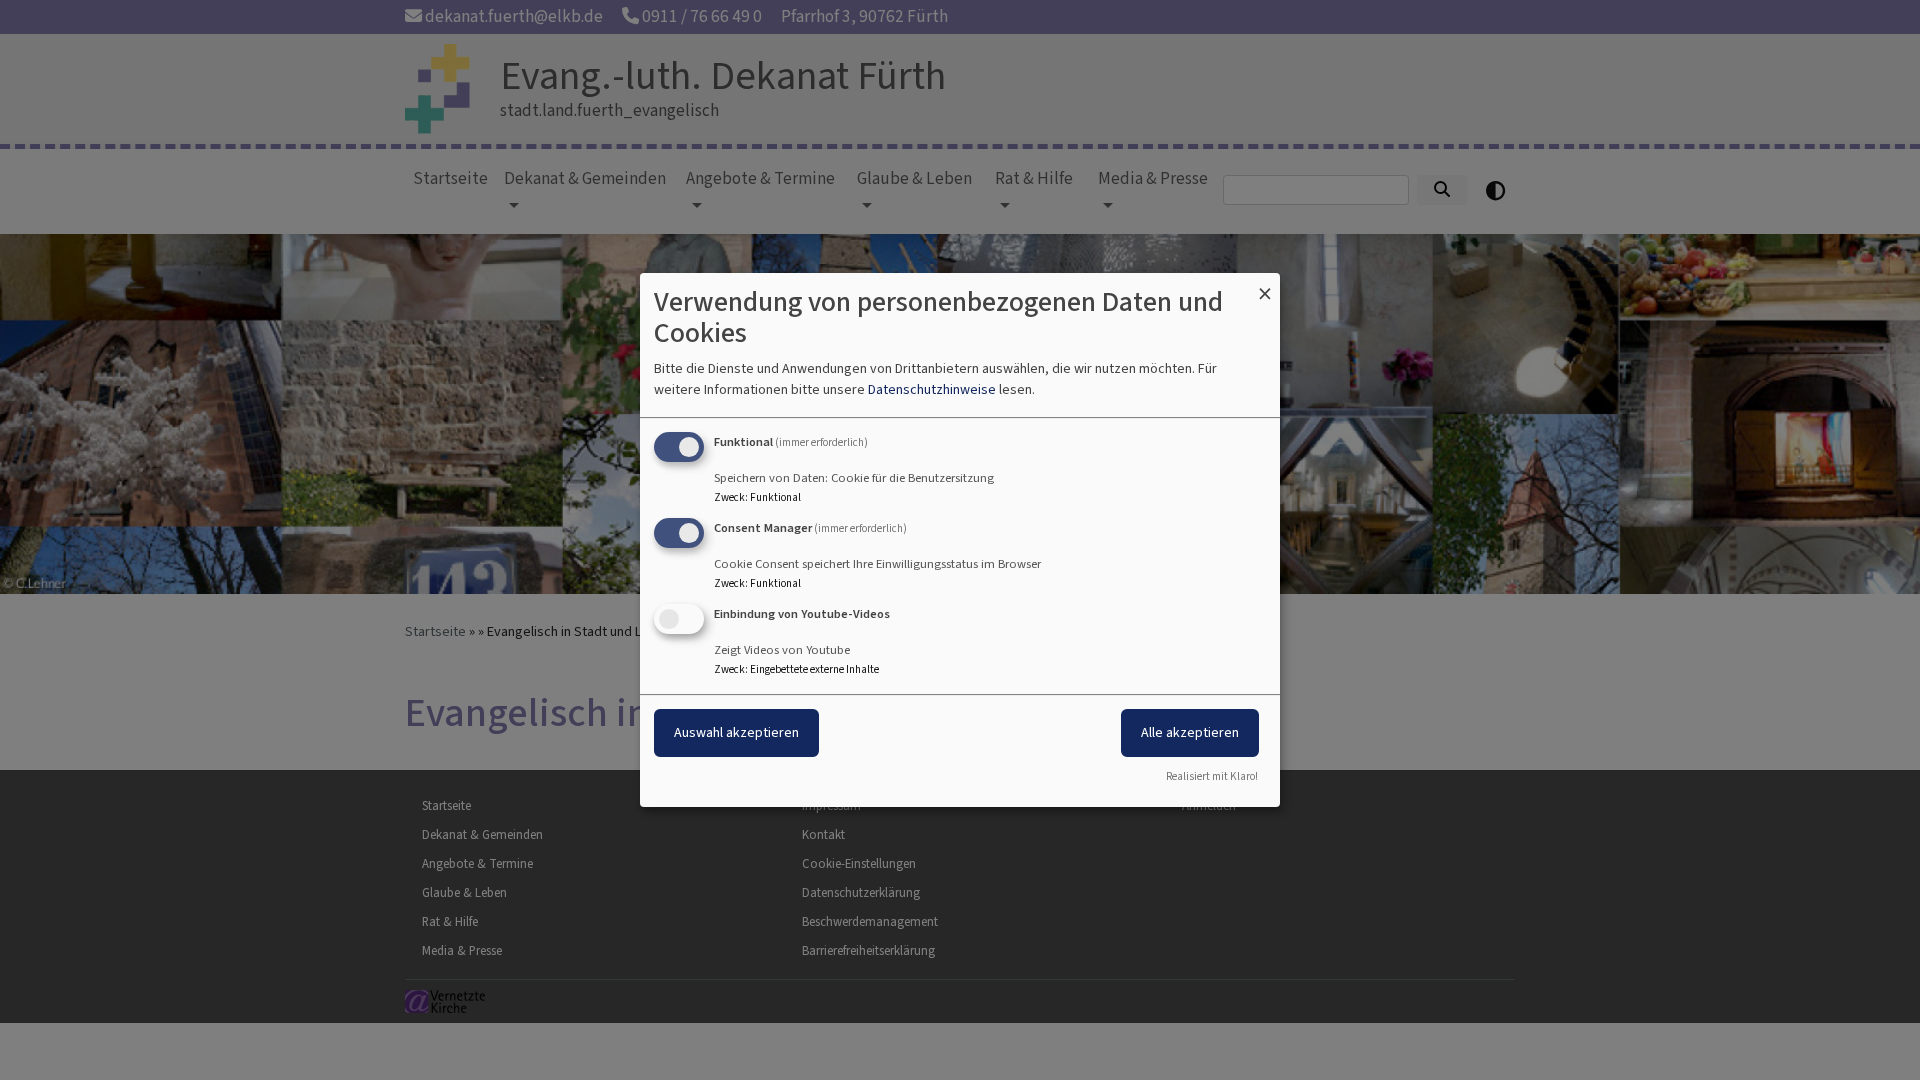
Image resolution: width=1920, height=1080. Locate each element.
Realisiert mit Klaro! (1212, 776)
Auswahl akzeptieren (736, 732)
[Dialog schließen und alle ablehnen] (1265, 285)
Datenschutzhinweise (932, 389)
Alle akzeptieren (1190, 732)
